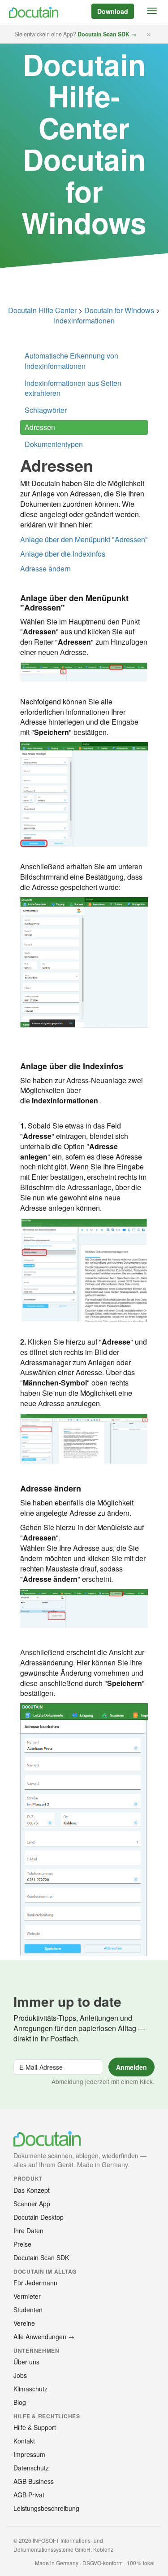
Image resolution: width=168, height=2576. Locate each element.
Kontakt (24, 2441)
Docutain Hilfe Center (42, 310)
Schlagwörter (46, 410)
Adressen (40, 427)
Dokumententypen (54, 444)
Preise (22, 2244)
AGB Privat (29, 2495)
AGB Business (34, 2481)
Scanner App (32, 2204)
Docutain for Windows (119, 310)
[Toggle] (152, 11)
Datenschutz (31, 2468)
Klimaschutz (30, 2389)
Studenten (28, 2310)
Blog (20, 2402)
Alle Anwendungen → (44, 2337)
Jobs (20, 2375)
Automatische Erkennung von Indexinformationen (71, 361)
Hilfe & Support (35, 2427)
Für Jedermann (35, 2283)
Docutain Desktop (39, 2217)
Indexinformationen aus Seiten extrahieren (73, 388)
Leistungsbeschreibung (46, 2508)
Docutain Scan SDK (41, 2257)
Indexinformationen (84, 321)
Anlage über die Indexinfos (63, 554)
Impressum (29, 2454)
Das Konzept (32, 2190)
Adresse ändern (45, 569)
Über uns (26, 2362)
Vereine (24, 2323)
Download (113, 11)
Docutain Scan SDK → (107, 34)
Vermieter (27, 2296)
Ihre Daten (28, 2231)
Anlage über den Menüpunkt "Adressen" (84, 539)
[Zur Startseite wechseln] (32, 12)
